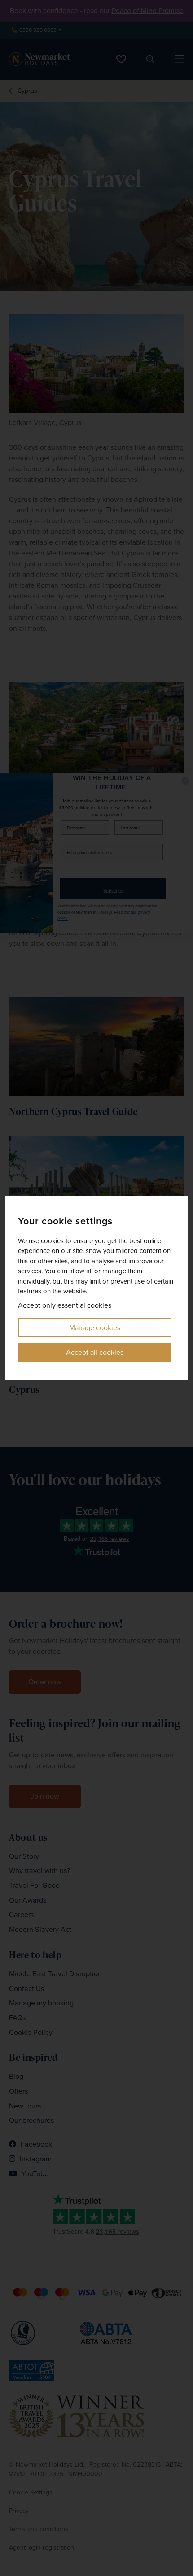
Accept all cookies (95, 1352)
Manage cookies (95, 1328)
